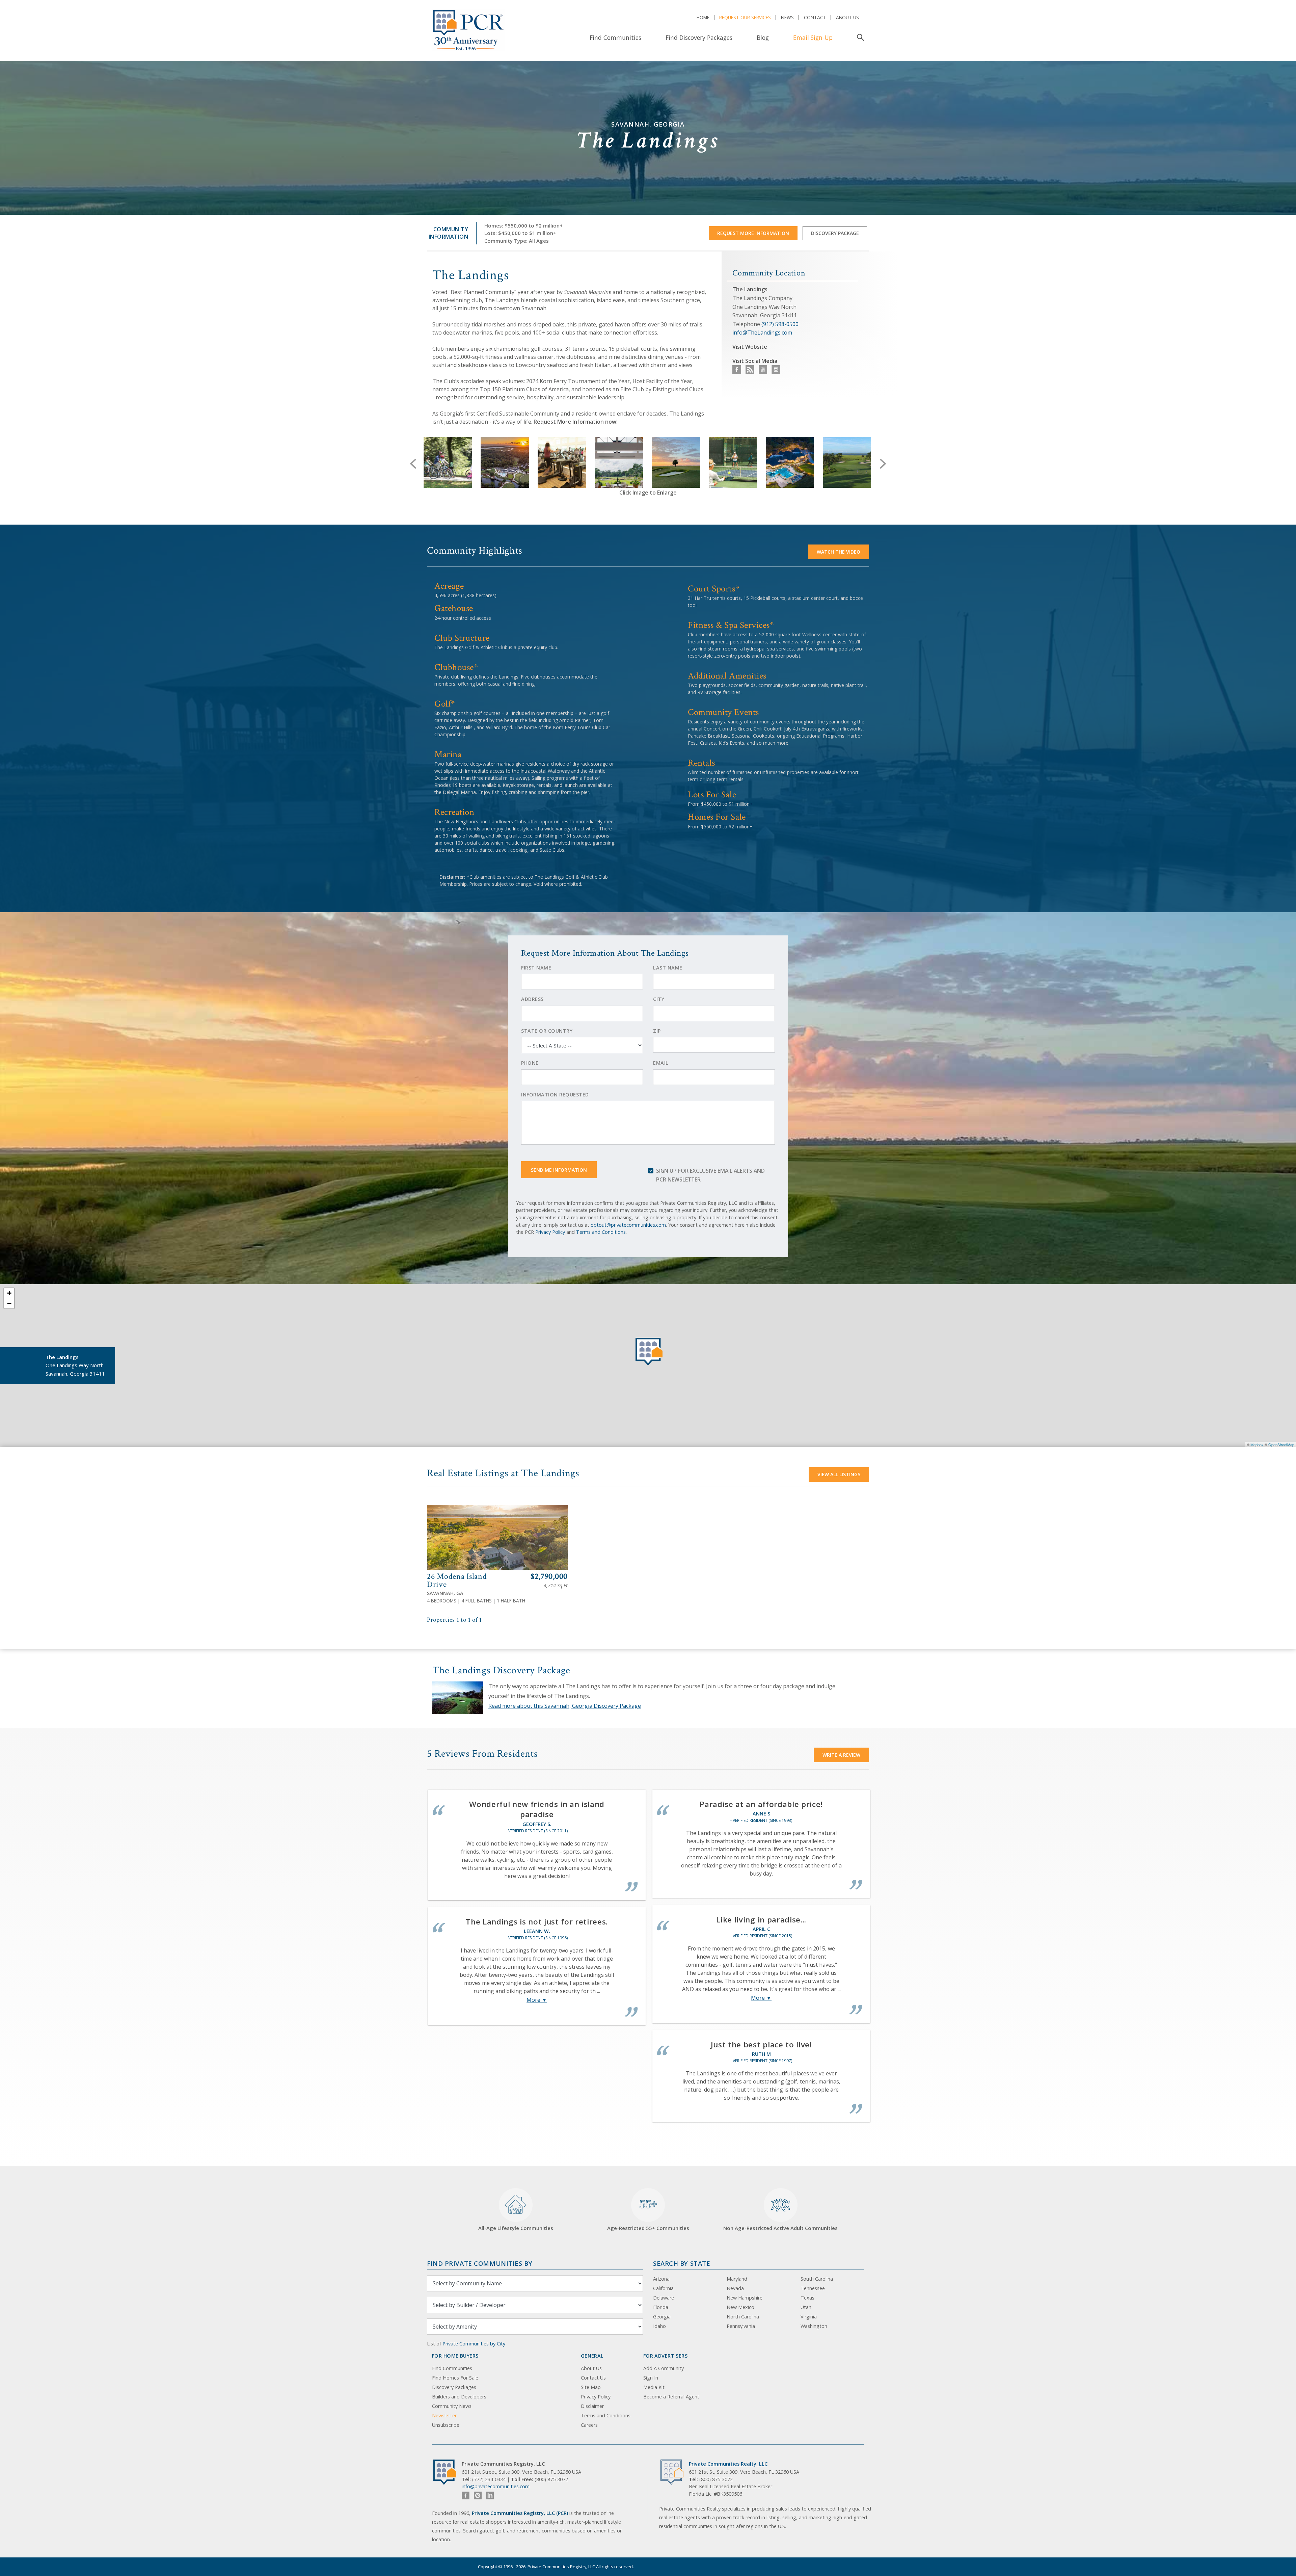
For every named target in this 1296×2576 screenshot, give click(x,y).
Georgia (662, 2317)
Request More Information (753, 233)
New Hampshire (745, 2298)
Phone (530, 1063)
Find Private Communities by (480, 2263)
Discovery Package (835, 233)
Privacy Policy (550, 1232)
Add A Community (664, 2368)
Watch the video (839, 552)
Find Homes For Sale (455, 2378)
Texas (807, 2298)
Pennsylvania (741, 2326)
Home (703, 17)
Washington (814, 2326)
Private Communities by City (474, 2344)
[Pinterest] (478, 2495)
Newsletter (444, 2415)
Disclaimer (592, 2406)
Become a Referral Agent (671, 2397)
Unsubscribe (446, 2425)
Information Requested (555, 1095)
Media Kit (654, 2387)
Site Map (591, 2387)
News (787, 17)
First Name (536, 968)
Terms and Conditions (601, 1232)
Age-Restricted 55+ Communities (648, 2214)
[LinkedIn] (490, 2495)
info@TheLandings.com (762, 333)
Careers (589, 2425)
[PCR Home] (448, 2472)
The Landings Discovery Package (501, 1670)
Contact (815, 17)
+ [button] (9, 1293)
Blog (763, 37)
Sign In (651, 2378)
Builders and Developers (459, 2397)
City (659, 999)
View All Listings (839, 1474)
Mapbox (1257, 1444)
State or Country (547, 1031)
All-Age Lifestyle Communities (516, 2228)
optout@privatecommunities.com (628, 1225)
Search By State (682, 2263)
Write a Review (841, 1755)
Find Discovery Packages (699, 37)
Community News (452, 2406)
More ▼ (537, 2000)
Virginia (809, 2317)
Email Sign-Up (813, 37)
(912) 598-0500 (780, 324)
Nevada (735, 2288)
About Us (847, 17)
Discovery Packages (454, 2387)
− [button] (9, 1303)
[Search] (859, 37)
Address (532, 999)
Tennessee (813, 2288)
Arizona (661, 2279)
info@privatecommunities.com (496, 2486)
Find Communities (615, 37)
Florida (661, 2307)
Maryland (737, 2279)
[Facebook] (466, 2495)
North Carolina (743, 2317)
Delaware (664, 2298)
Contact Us (593, 2378)
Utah (806, 2307)
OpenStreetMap (1281, 1444)
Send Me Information (559, 1170)
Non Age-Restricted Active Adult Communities (780, 2228)
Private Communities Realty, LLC (728, 2464)
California (663, 2288)
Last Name (668, 968)
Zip (657, 1031)
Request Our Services (745, 17)
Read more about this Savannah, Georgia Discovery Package (565, 1706)
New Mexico (740, 2307)
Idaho (659, 2326)
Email (661, 1063)
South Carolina (817, 2279)
